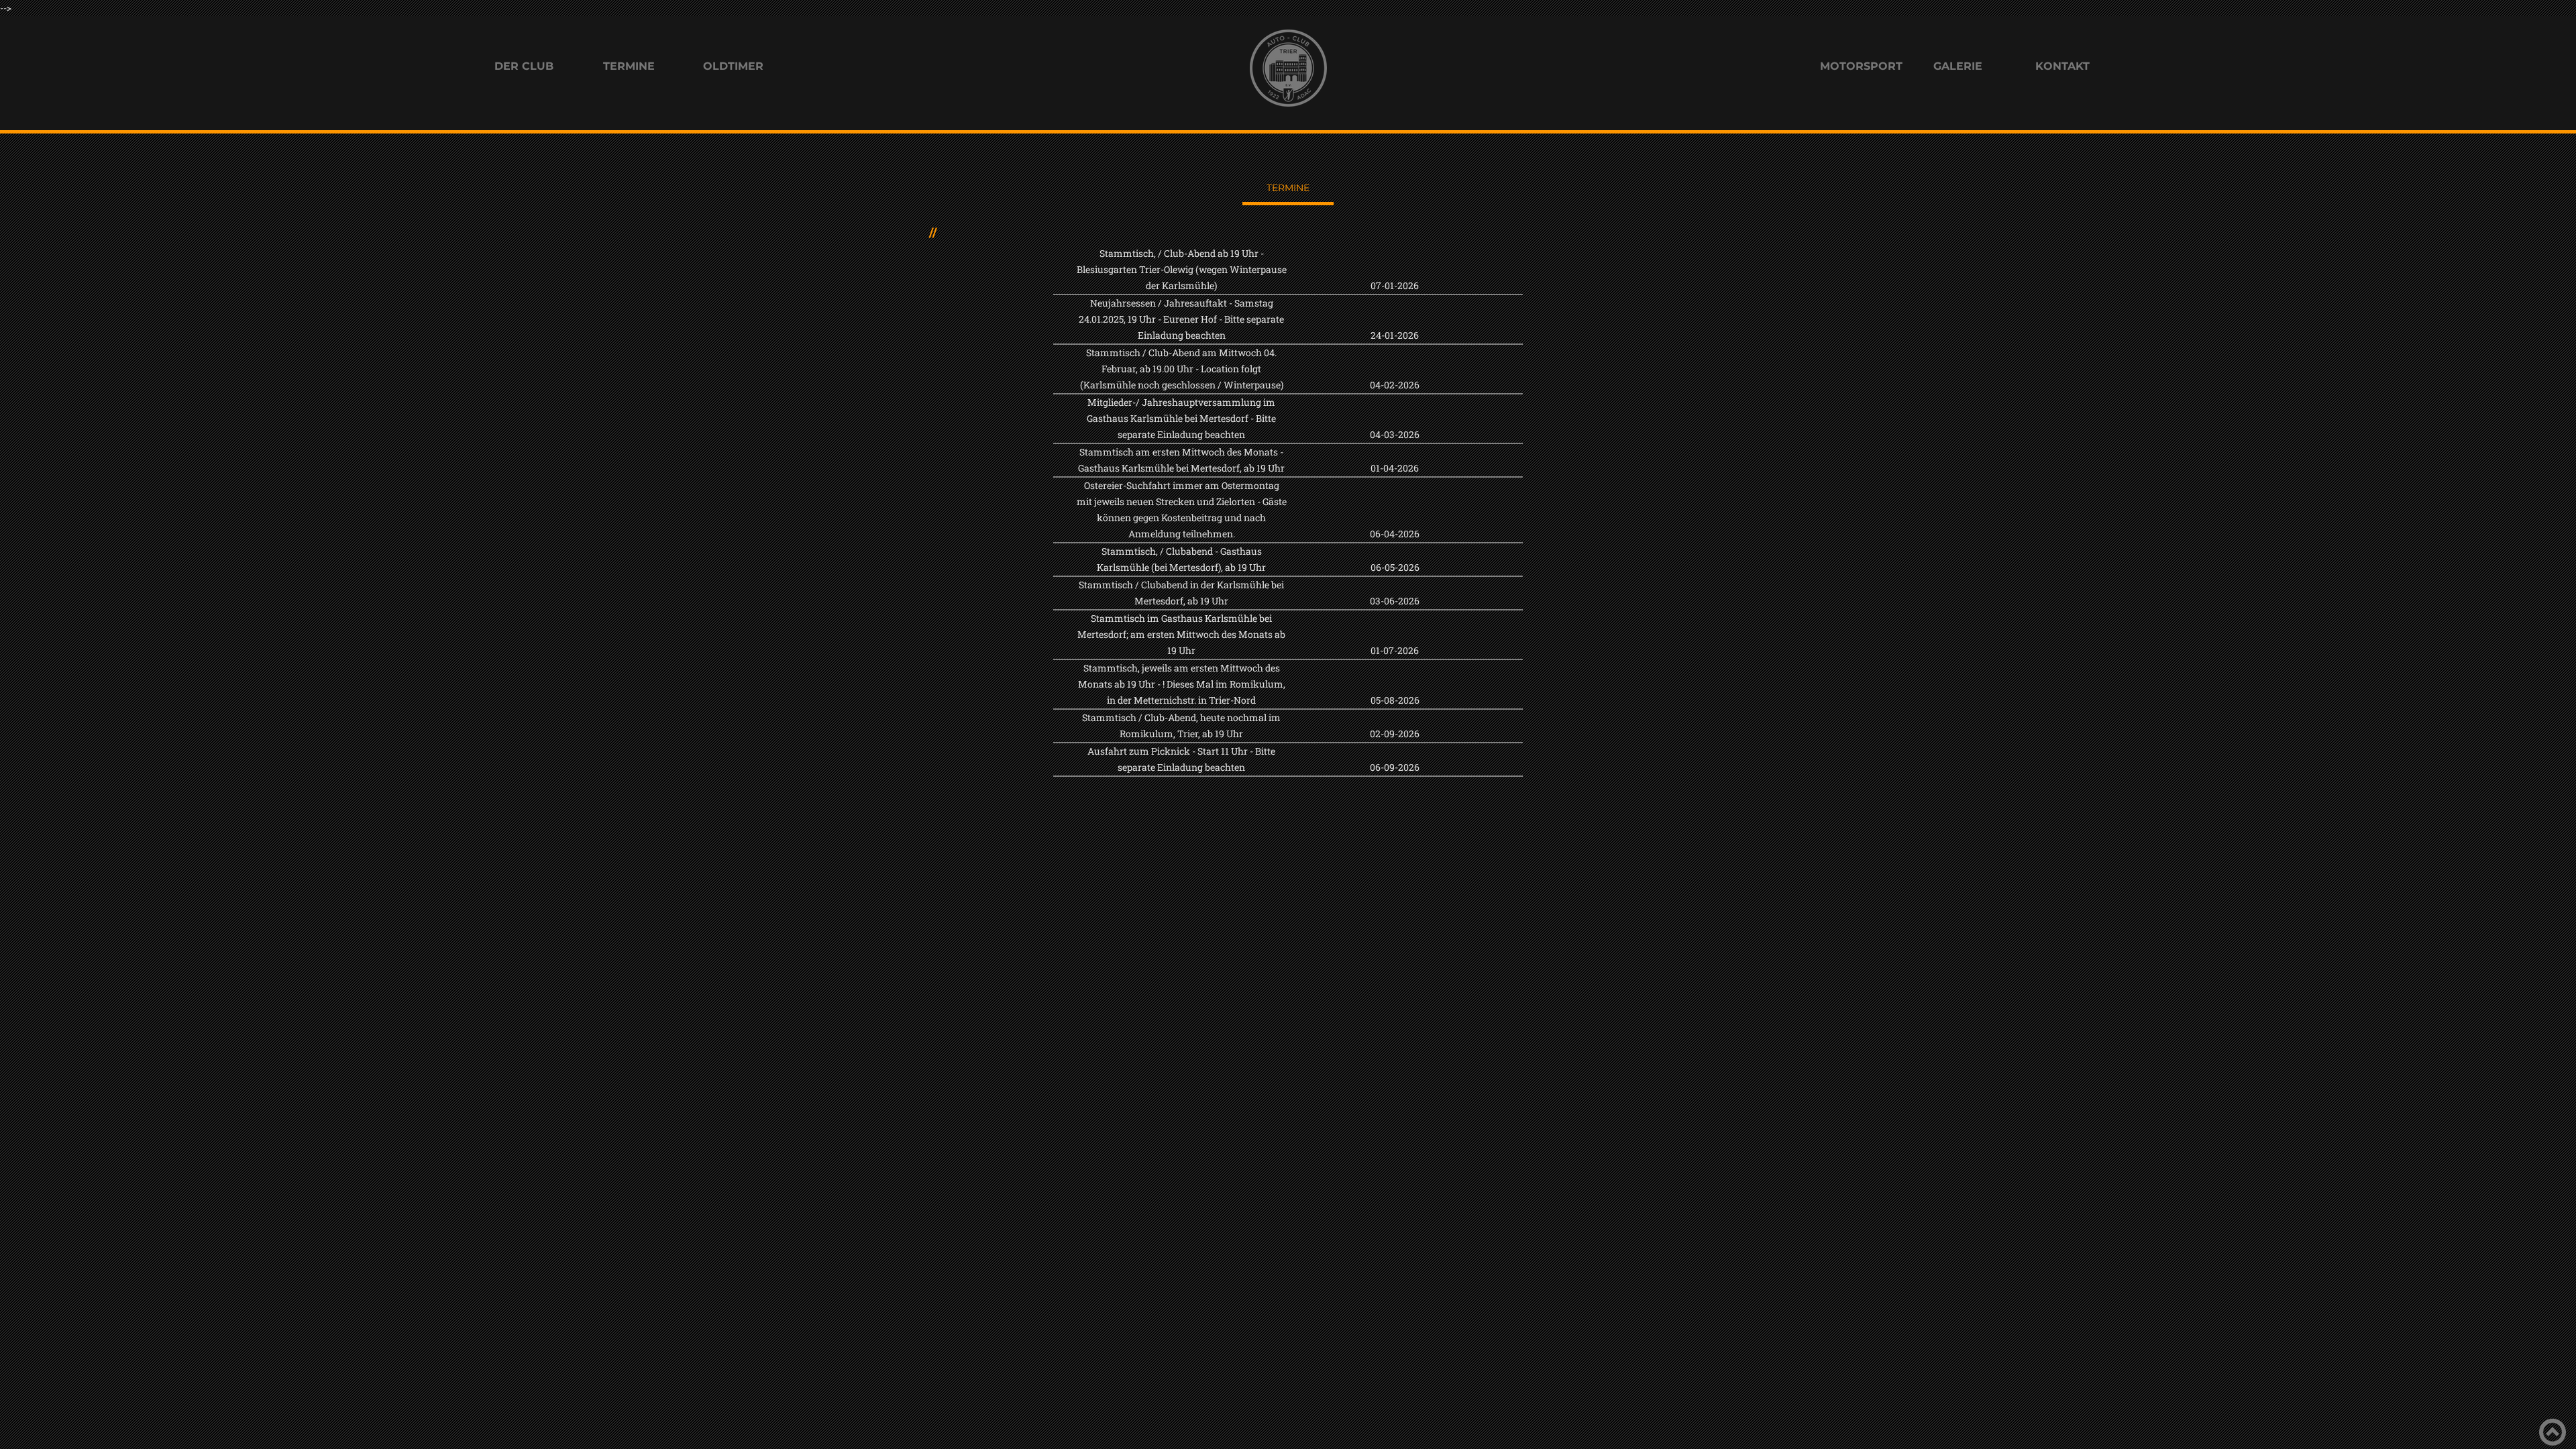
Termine (629, 66)
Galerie (1958, 66)
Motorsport (1860, 66)
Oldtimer (733, 66)
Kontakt (2062, 66)
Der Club (524, 66)
